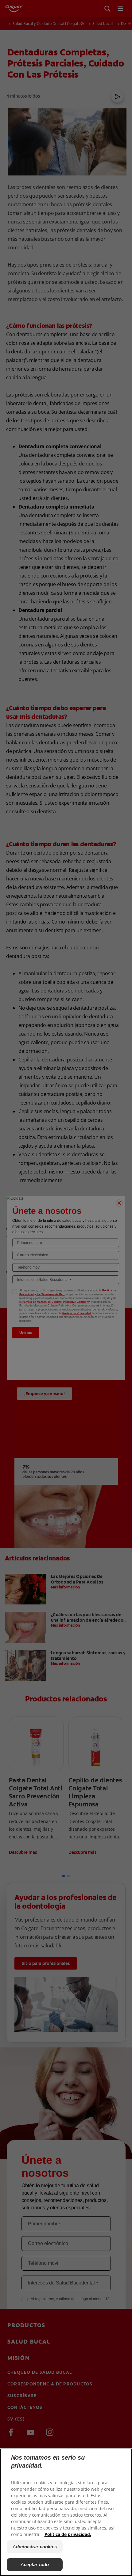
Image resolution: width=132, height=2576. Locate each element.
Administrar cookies (35, 2547)
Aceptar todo (35, 2564)
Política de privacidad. (68, 2534)
